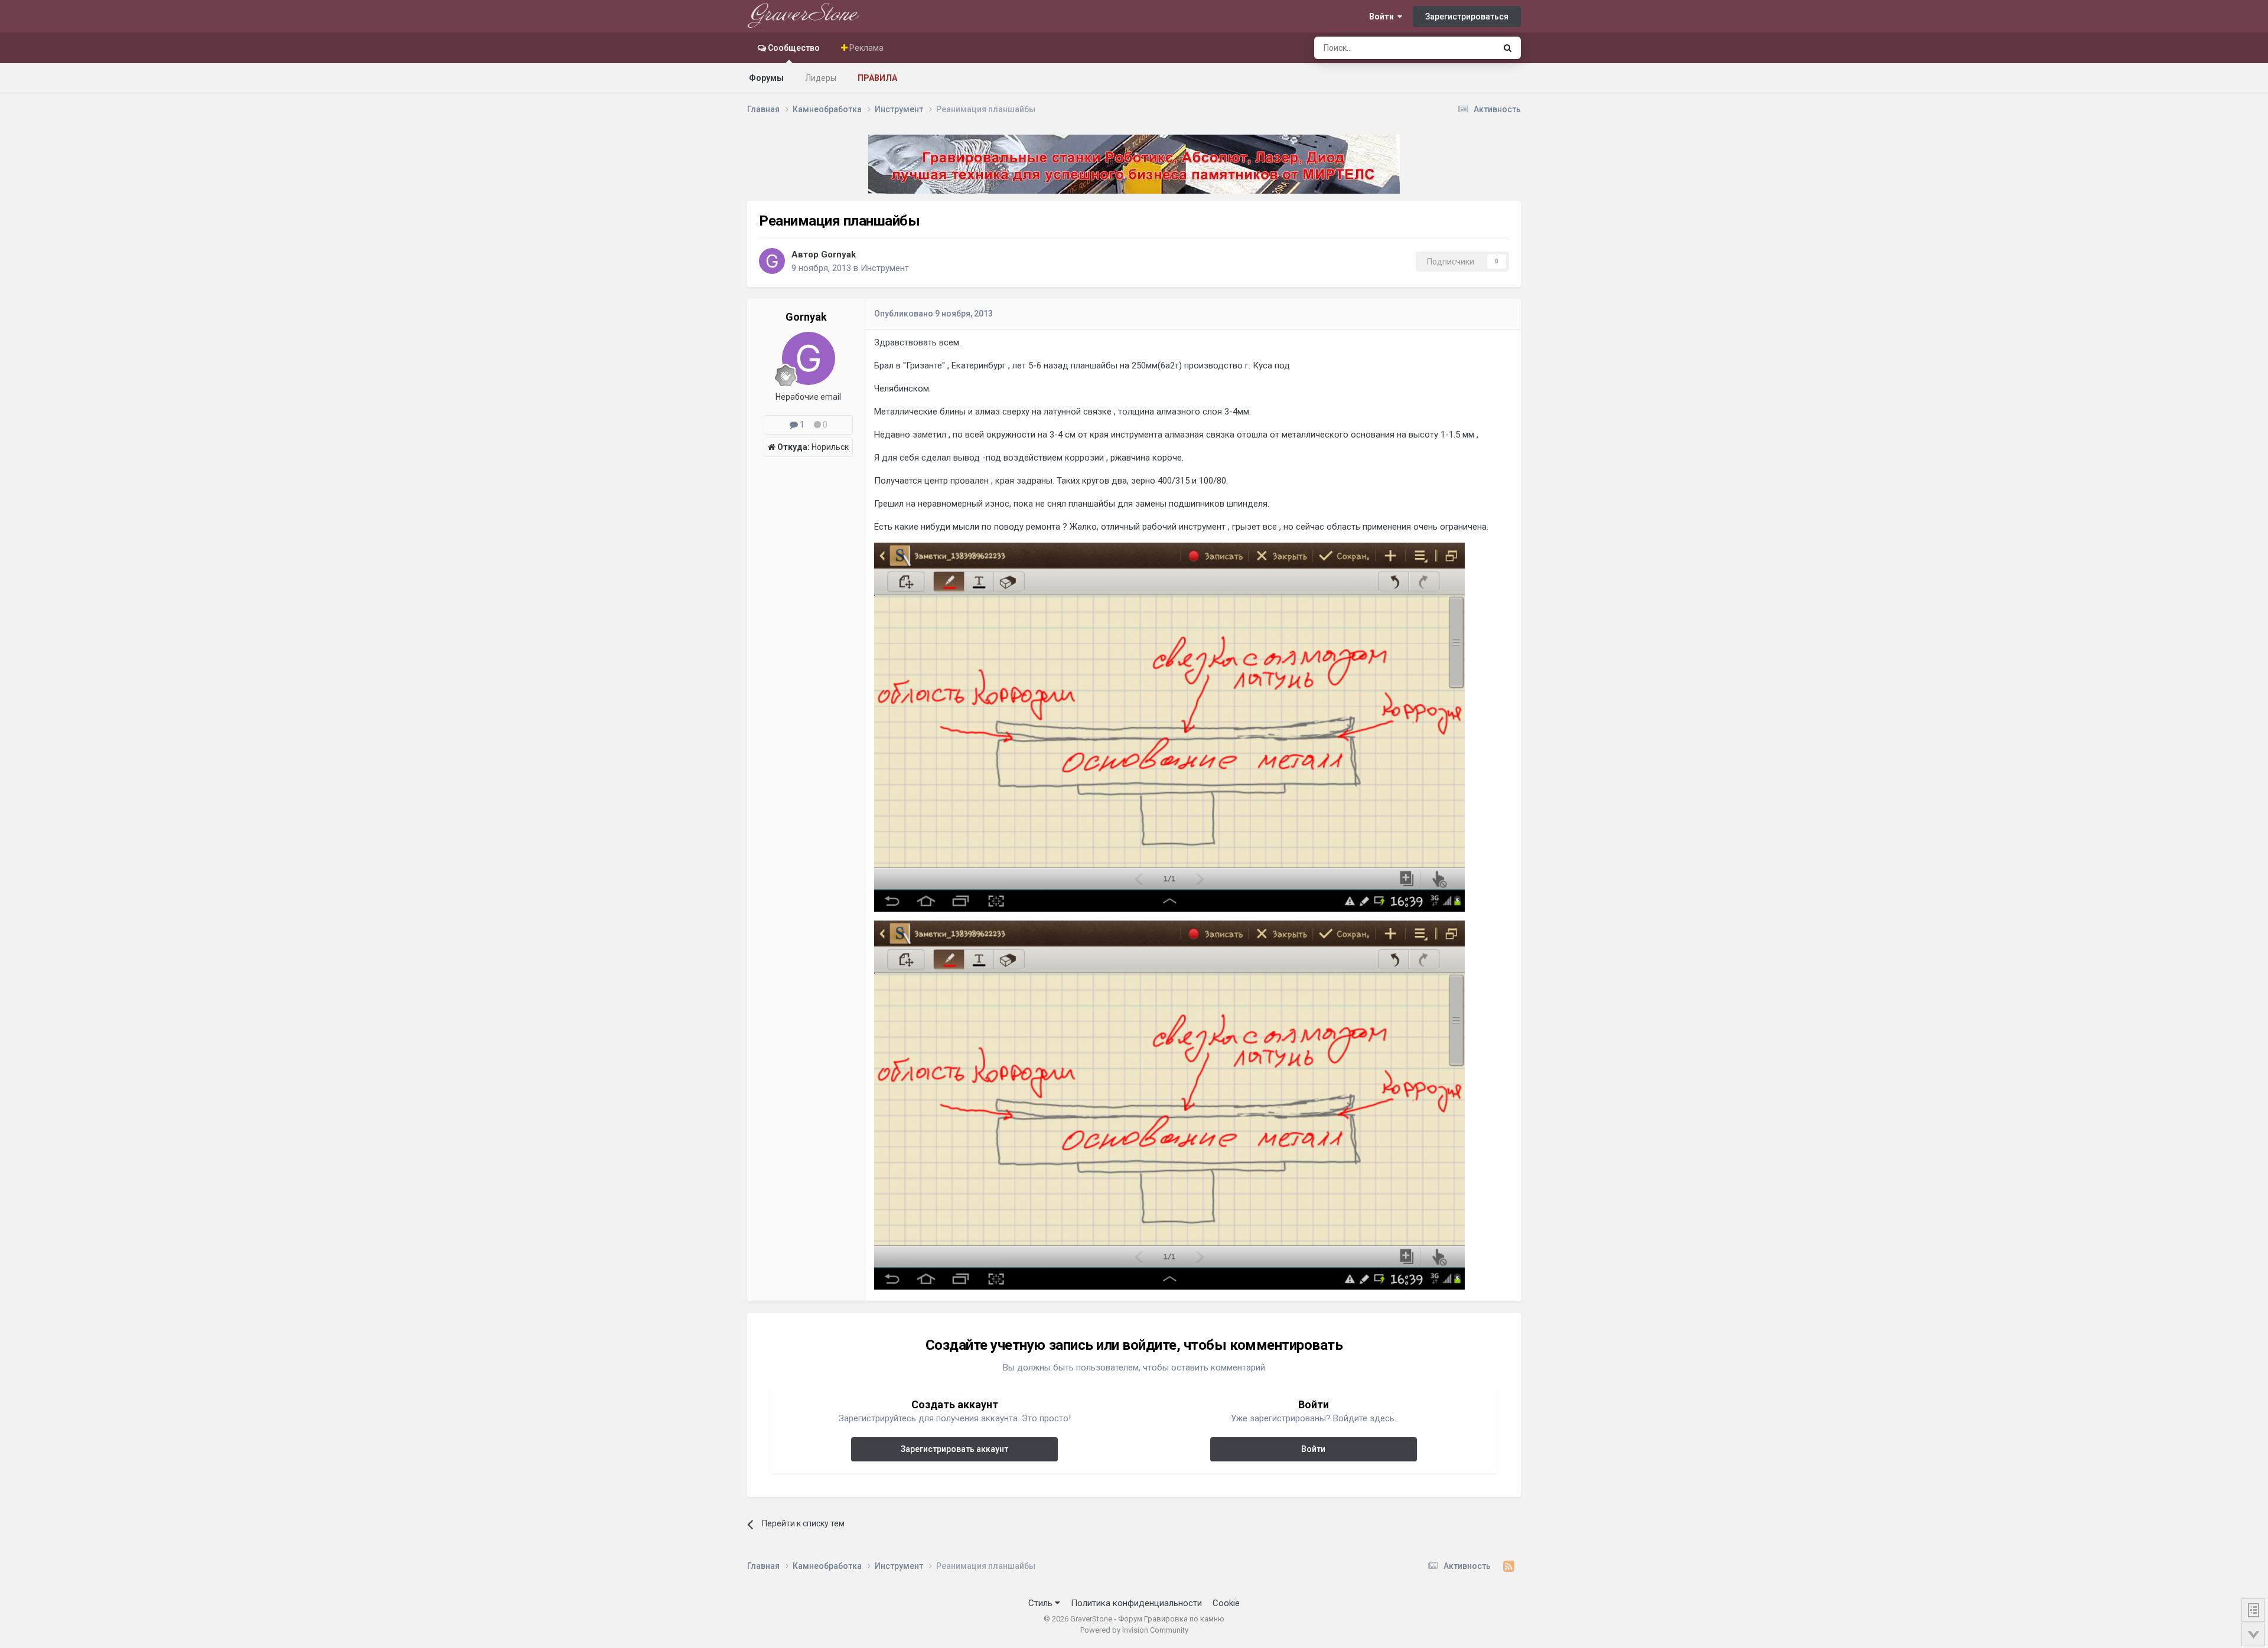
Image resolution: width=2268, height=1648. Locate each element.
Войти (1383, 17)
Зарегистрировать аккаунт (954, 1449)
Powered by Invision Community (1134, 1630)
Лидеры (821, 78)
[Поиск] (1508, 48)
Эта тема (1463, 48)
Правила (877, 78)
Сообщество (793, 48)
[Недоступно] (1169, 726)
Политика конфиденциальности (1136, 1603)
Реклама (866, 48)
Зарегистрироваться (1467, 17)
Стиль (1042, 1603)
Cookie (1226, 1603)
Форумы (766, 78)
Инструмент (885, 268)
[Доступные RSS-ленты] (1509, 1567)
